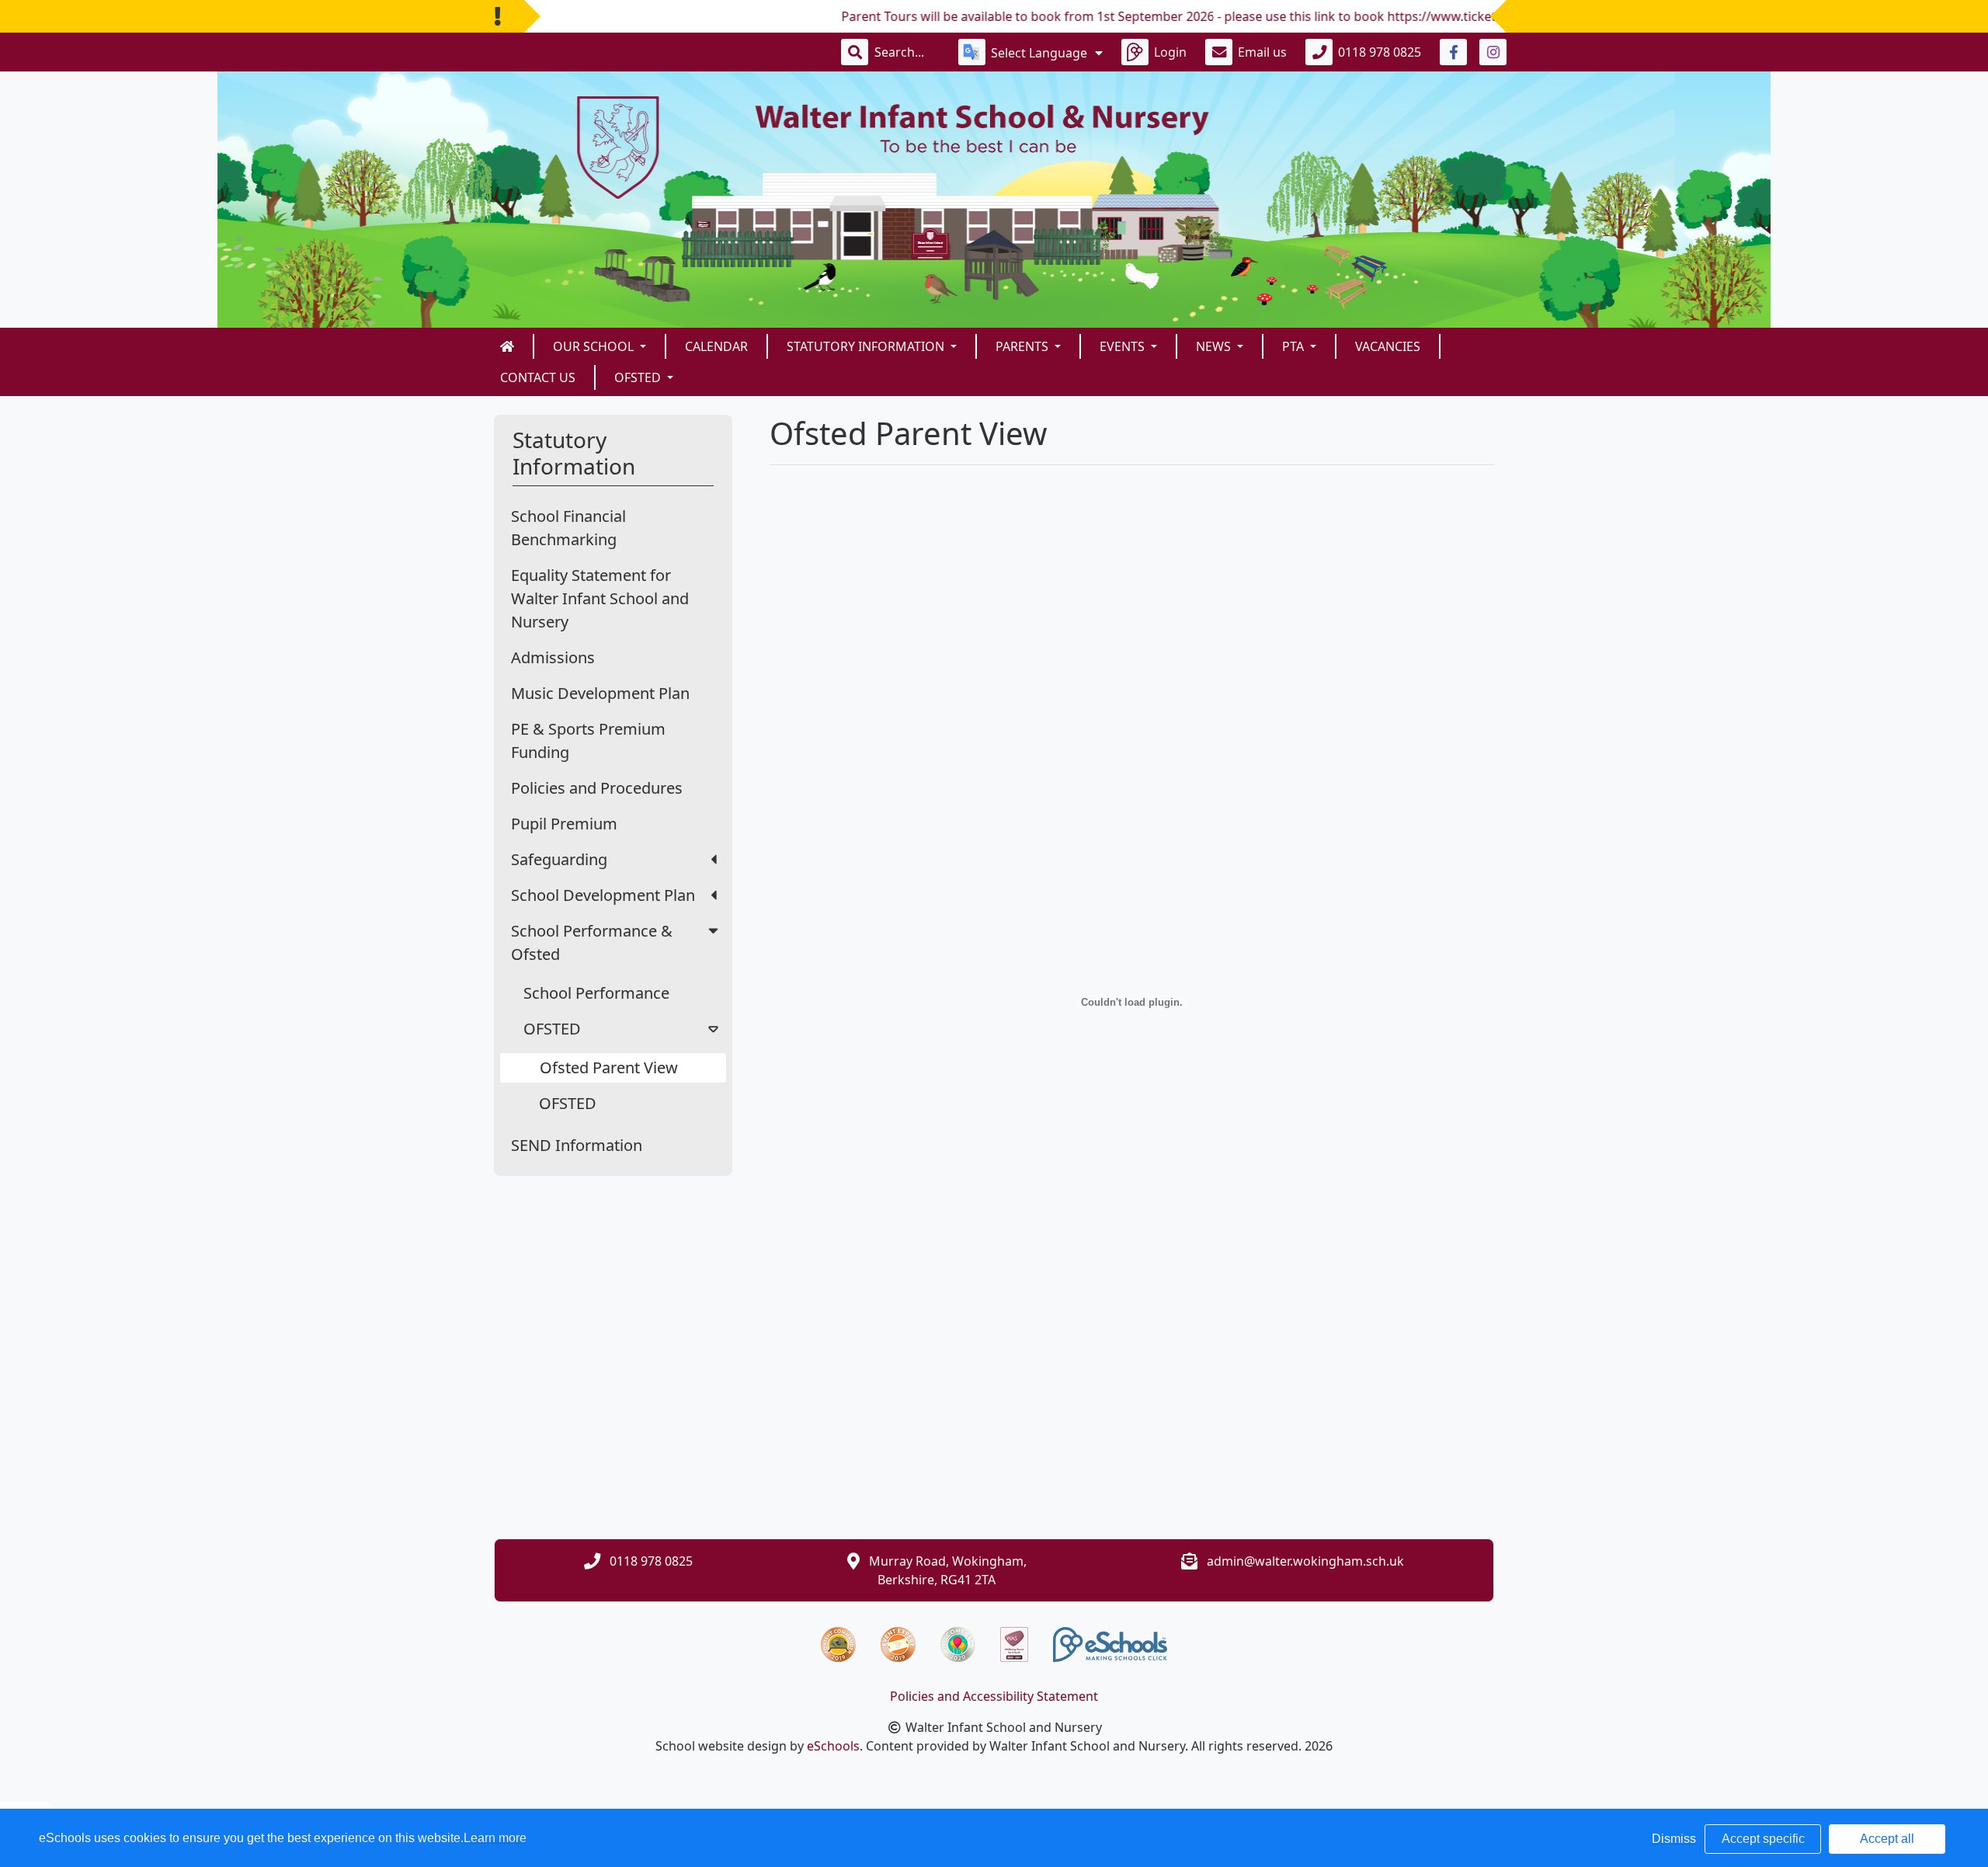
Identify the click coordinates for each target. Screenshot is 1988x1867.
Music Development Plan (600, 693)
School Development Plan (603, 895)
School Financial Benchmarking (568, 528)
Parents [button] (1024, 346)
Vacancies (1388, 346)
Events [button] (1124, 346)
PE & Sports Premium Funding (588, 741)
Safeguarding (559, 859)
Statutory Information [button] (867, 346)
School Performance (596, 993)
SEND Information (577, 1145)
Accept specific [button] (1763, 1839)
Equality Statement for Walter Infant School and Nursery (600, 598)
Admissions (553, 657)
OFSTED (552, 1029)
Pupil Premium (564, 824)
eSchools (833, 1746)
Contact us (538, 377)
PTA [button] (1295, 346)
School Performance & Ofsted (592, 942)
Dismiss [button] (1674, 1839)
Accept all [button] (1887, 1839)
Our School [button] (595, 346)
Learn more (495, 1838)
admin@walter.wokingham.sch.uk (1305, 1561)
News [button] (1215, 346)
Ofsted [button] (639, 377)
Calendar (716, 346)
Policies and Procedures (597, 788)
